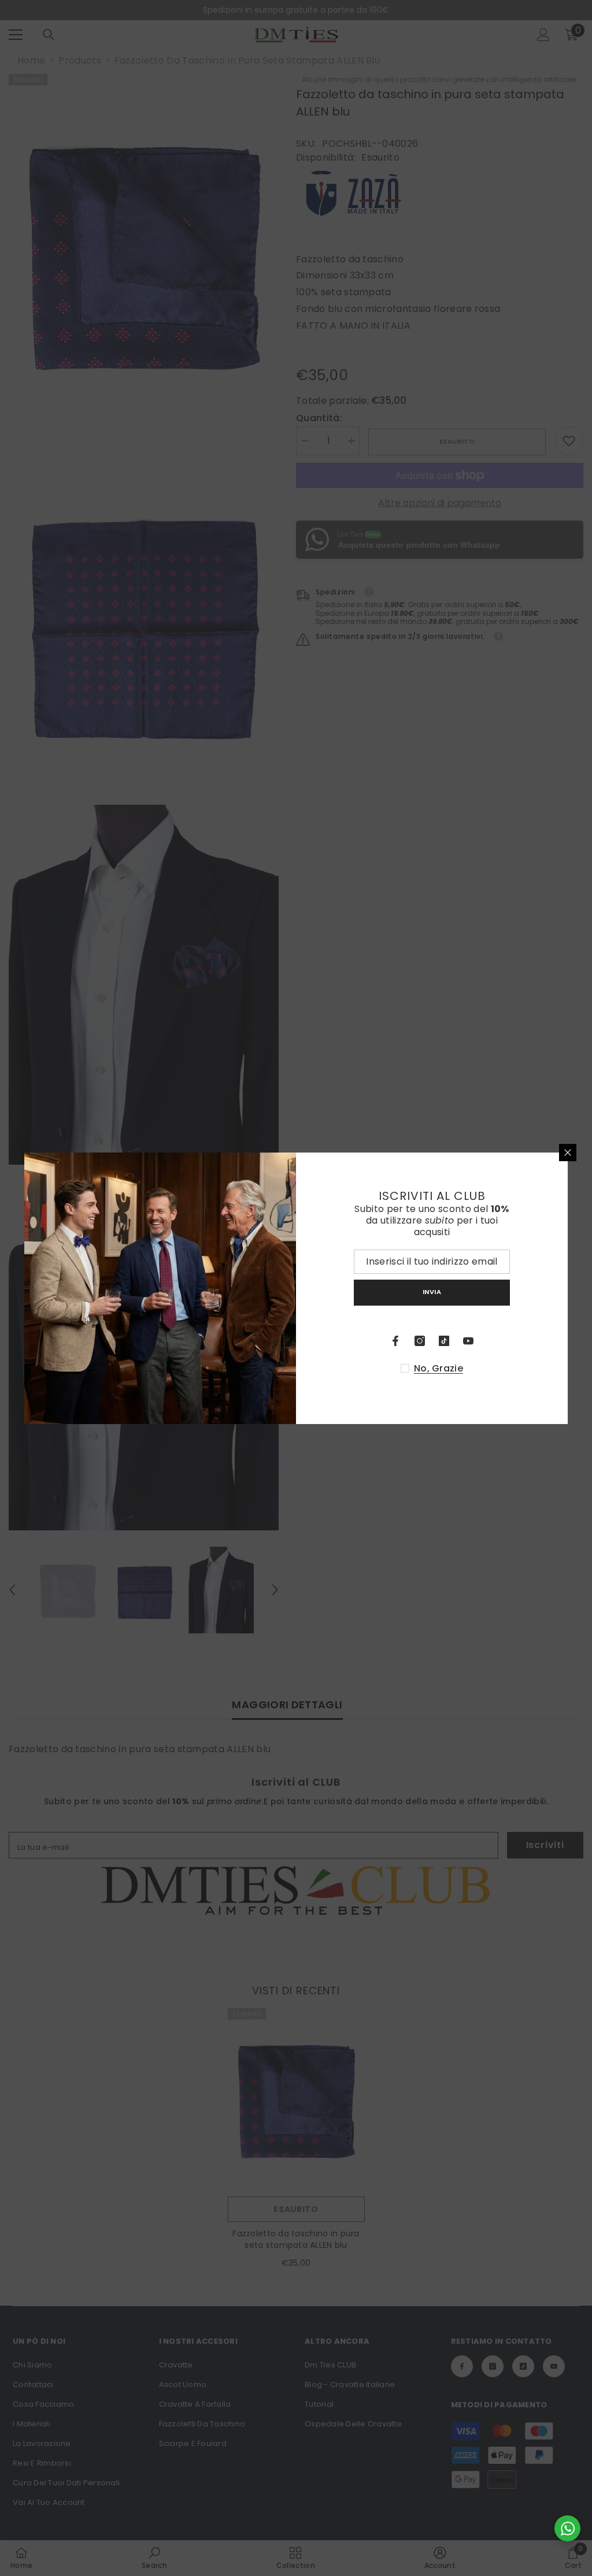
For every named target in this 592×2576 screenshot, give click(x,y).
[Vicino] (568, 1153)
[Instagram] (420, 1341)
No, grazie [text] (439, 1369)
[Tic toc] (444, 1341)
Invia (432, 1292)
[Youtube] (468, 1341)
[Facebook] (395, 1341)
